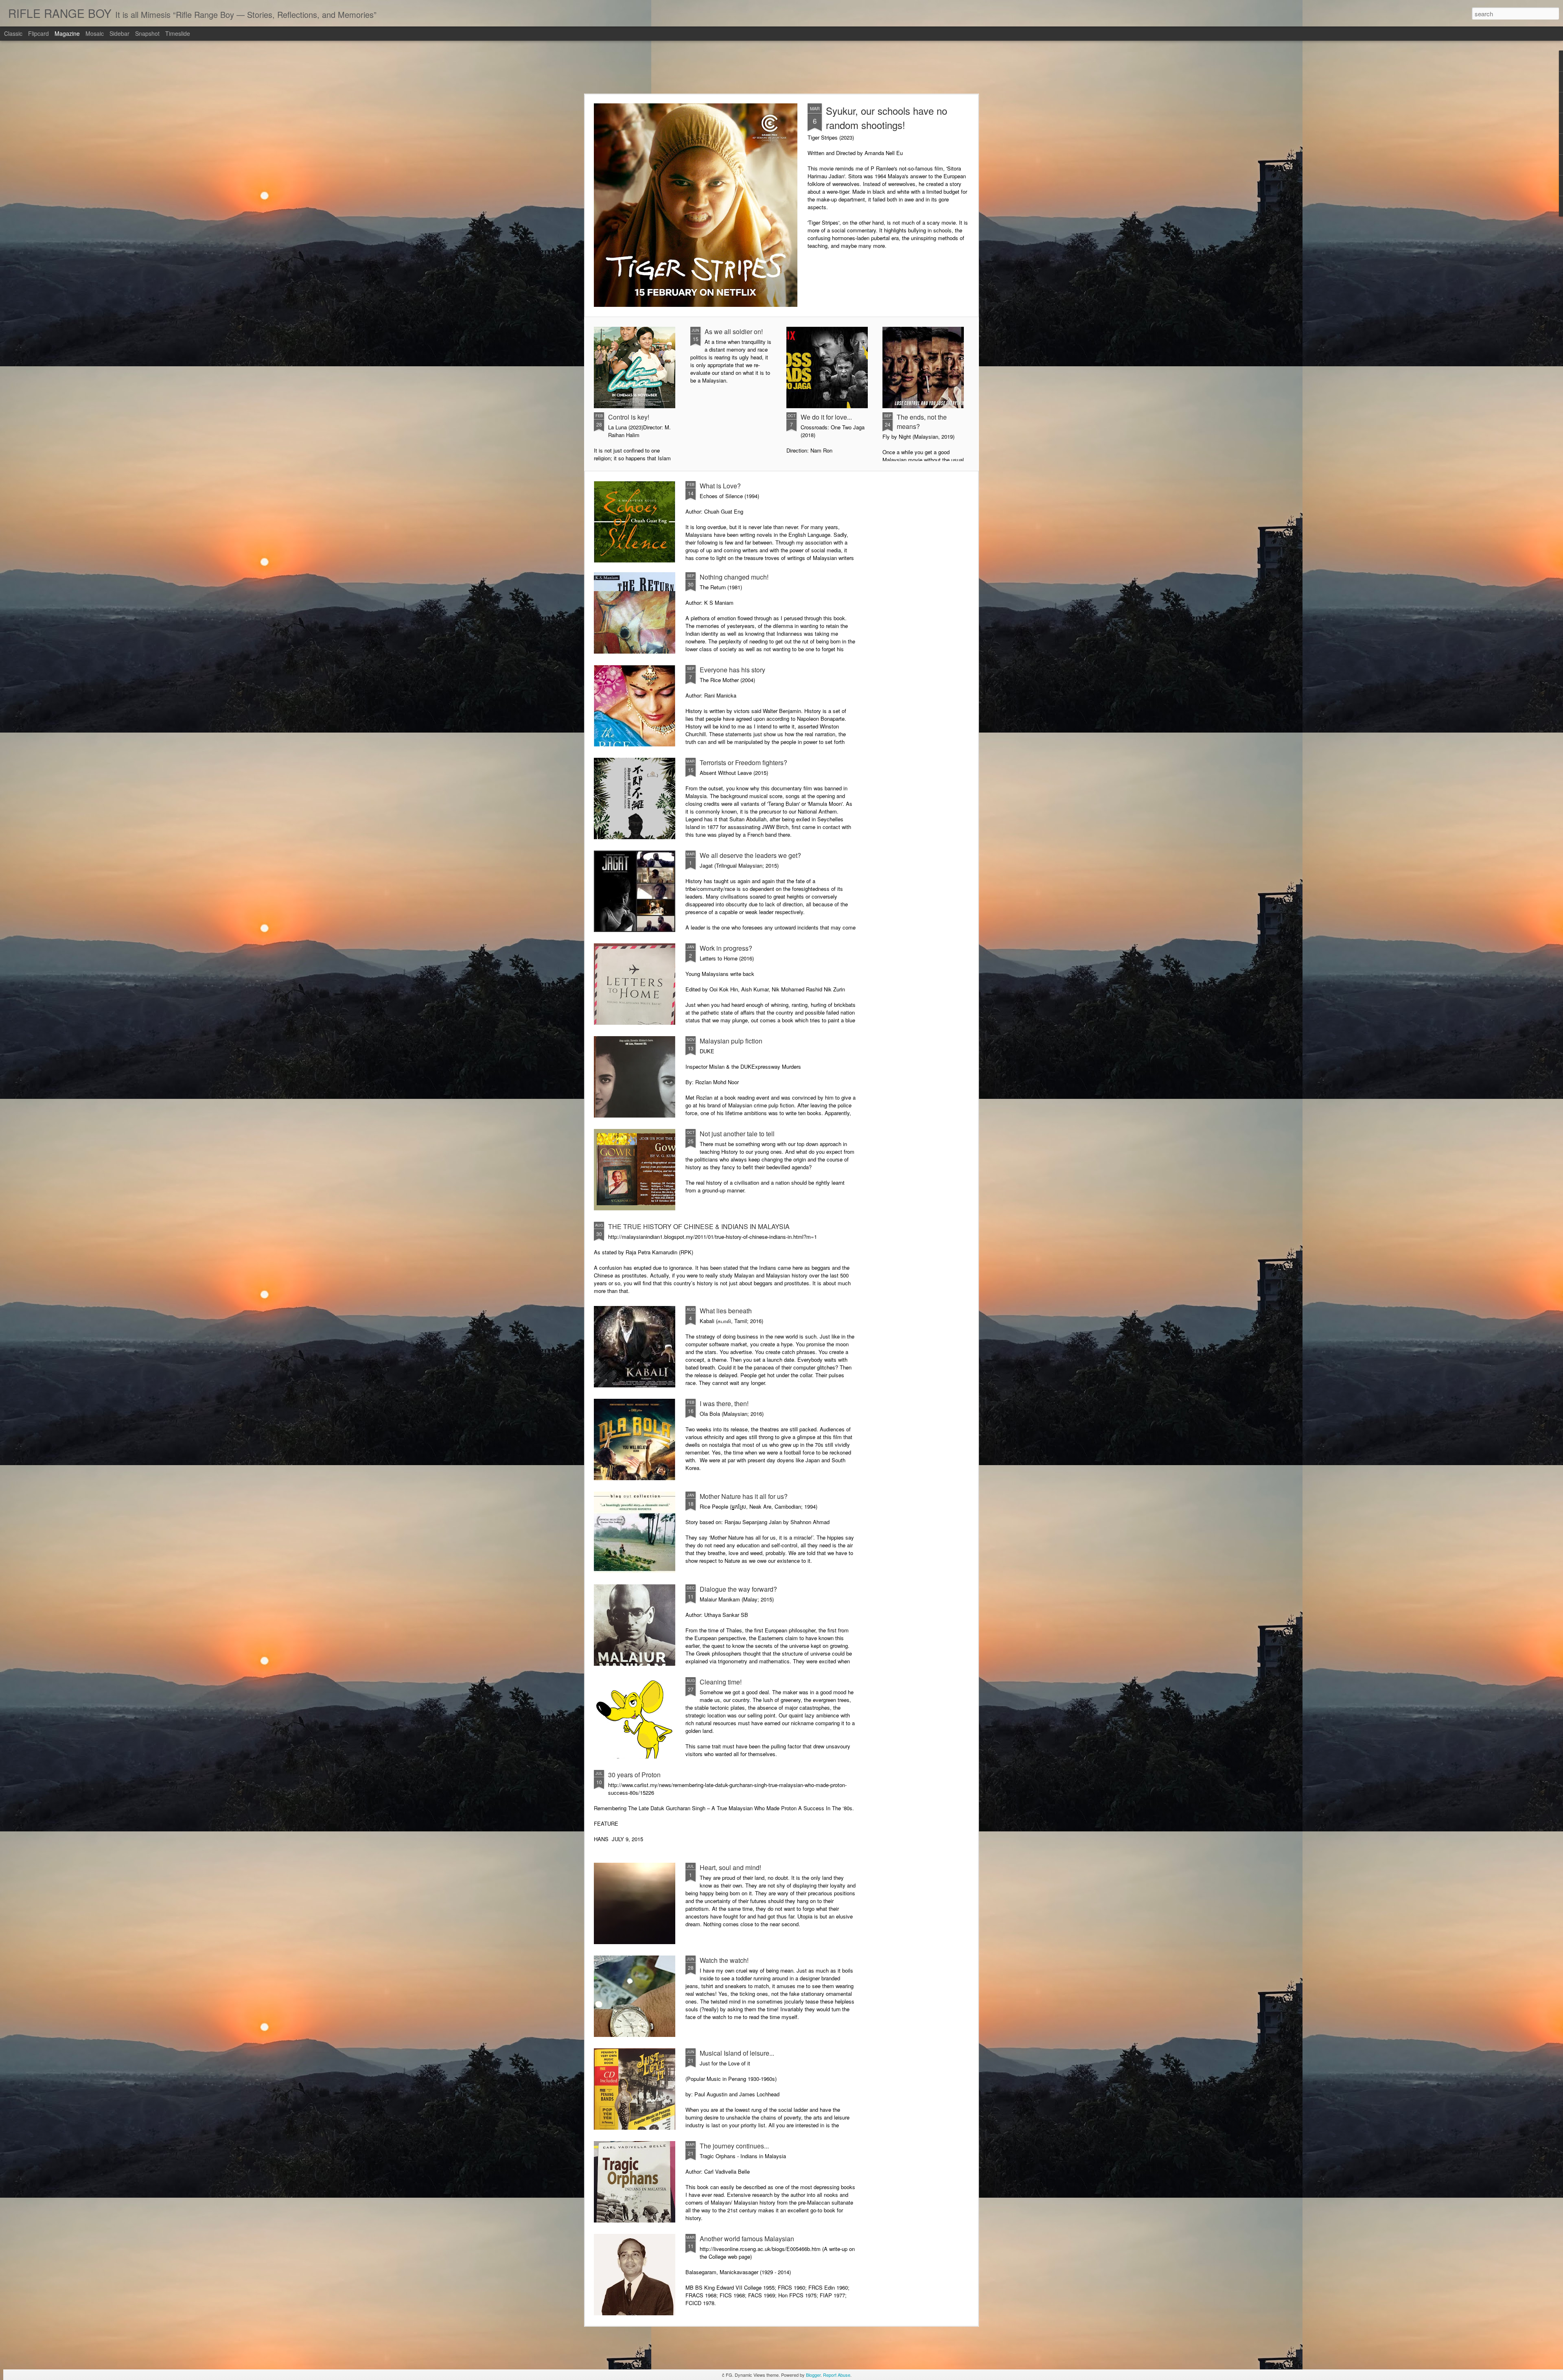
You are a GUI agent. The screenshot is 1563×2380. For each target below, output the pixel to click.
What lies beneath (726, 1311)
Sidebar (119, 33)
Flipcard (38, 33)
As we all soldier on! (734, 331)
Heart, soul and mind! (730, 1867)
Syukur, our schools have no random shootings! (887, 118)
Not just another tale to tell (737, 1134)
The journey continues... (734, 2146)
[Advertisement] (781, 67)
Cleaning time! (721, 1682)
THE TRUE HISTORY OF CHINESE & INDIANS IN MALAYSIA (699, 1226)
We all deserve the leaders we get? (750, 855)
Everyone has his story (732, 670)
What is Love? (720, 486)
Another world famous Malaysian (747, 2239)
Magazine (67, 33)
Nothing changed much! (734, 577)
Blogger (813, 2375)
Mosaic (95, 33)
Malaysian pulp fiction (731, 1041)
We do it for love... (826, 417)
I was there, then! (724, 1403)
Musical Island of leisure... (737, 2053)
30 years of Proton (634, 1775)
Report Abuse (837, 2375)
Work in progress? (726, 948)
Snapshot (147, 33)
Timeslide (178, 33)
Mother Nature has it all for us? (744, 1496)
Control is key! (629, 417)
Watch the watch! (724, 1960)
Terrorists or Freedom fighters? (743, 762)
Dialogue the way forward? (738, 1589)
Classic (13, 33)
